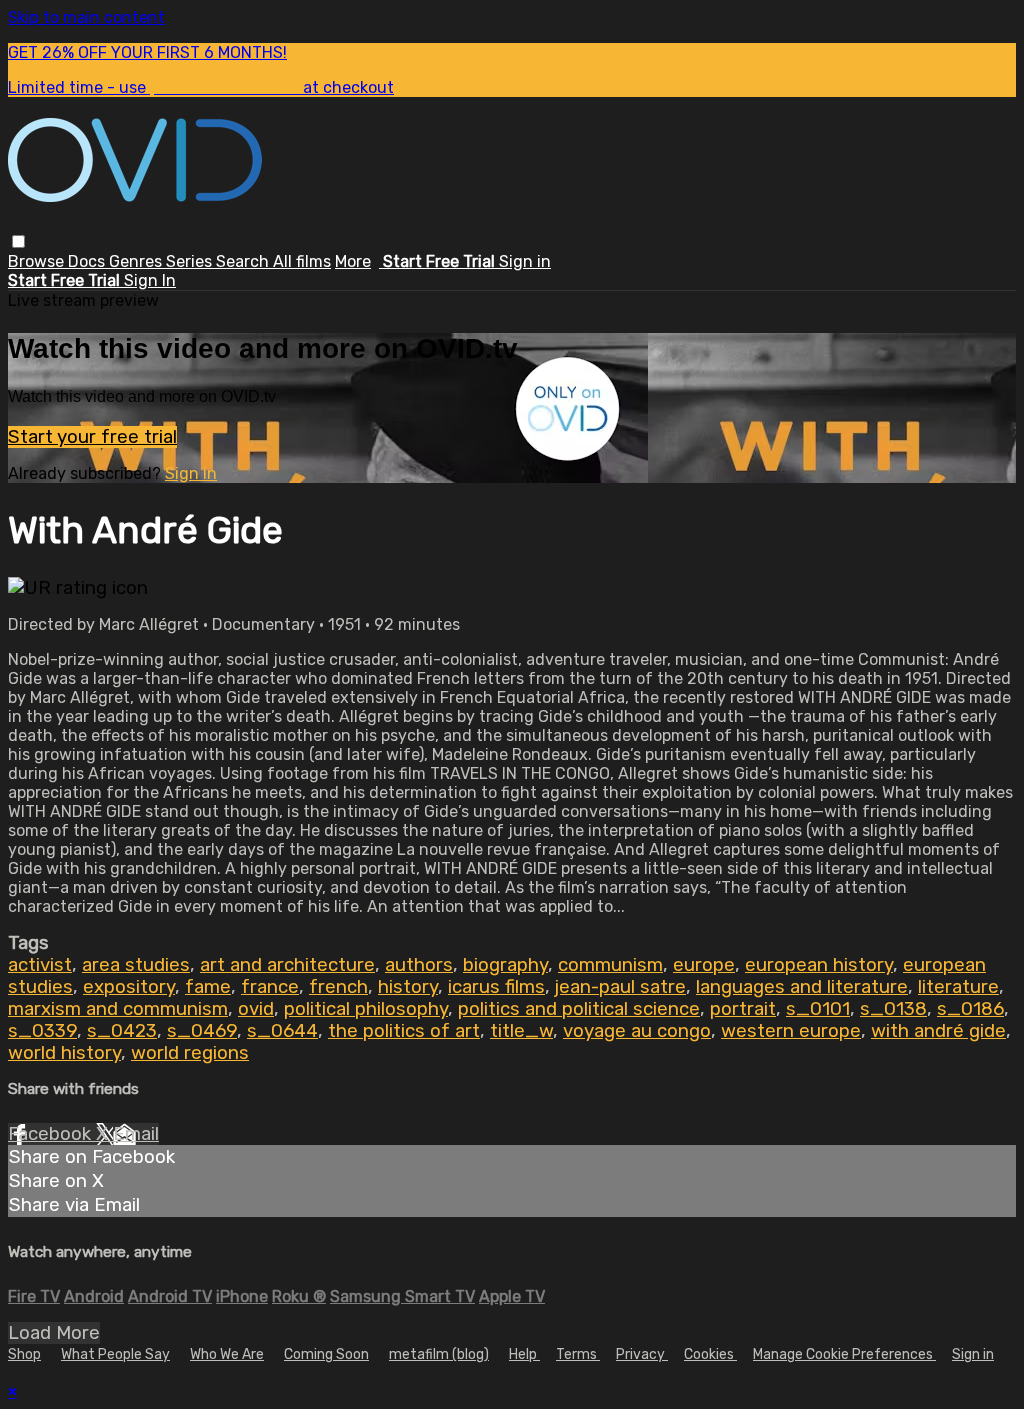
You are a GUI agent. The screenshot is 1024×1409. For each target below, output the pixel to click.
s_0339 (42, 1031)
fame (208, 987)
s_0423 (122, 1031)
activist (40, 965)
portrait (743, 1009)
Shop (24, 1354)
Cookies (710, 1354)
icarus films (496, 987)
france (270, 987)
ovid (256, 1009)
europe (704, 965)
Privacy (642, 1354)
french (338, 987)
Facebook (52, 1134)
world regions (190, 1053)
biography (505, 965)
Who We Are (227, 1354)
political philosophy (366, 1009)
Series (191, 261)
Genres (137, 261)
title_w (521, 1031)
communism (610, 965)
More (353, 261)
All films (302, 261)
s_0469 (202, 1031)
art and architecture (287, 965)
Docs (88, 261)
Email (136, 1134)
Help (524, 1354)
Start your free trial (92, 437)
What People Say (115, 1354)
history (408, 987)
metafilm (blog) (439, 1354)
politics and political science (579, 1009)
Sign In (150, 280)
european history (819, 965)
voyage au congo (637, 1031)
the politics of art (404, 1031)
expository (129, 987)
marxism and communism (118, 1009)
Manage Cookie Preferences (844, 1354)
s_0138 (893, 1009)
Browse (38, 261)
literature (958, 987)
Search (244, 261)
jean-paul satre (620, 987)
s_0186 (970, 1009)
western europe (791, 1031)
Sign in (525, 261)
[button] (18, 241)
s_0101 (818, 1009)
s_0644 (282, 1031)
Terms (578, 1354)
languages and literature (802, 987)
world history (64, 1053)
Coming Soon (326, 1354)
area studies (136, 965)
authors (419, 965)
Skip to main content (86, 17)
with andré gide (938, 1031)
